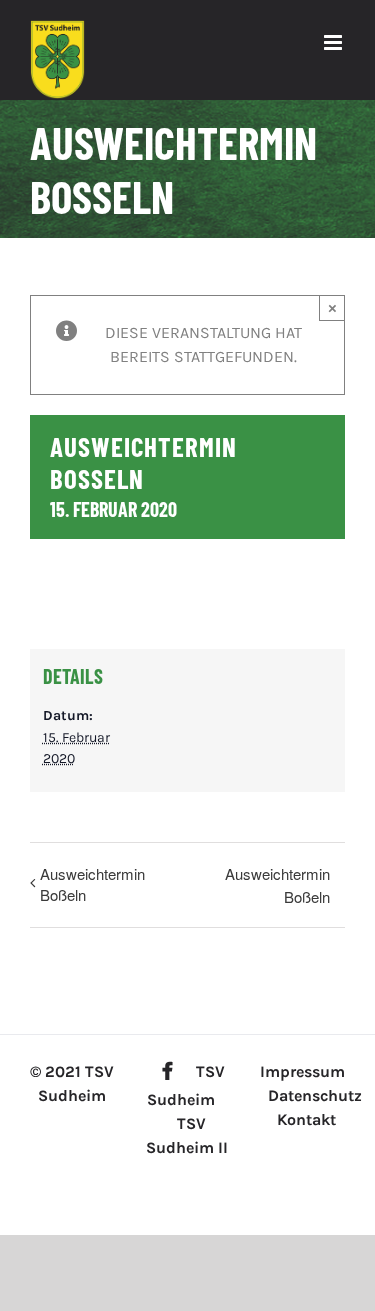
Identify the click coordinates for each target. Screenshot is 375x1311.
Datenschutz (315, 1095)
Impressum (302, 1071)
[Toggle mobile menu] (334, 42)
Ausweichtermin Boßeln (92, 884)
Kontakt (306, 1119)
